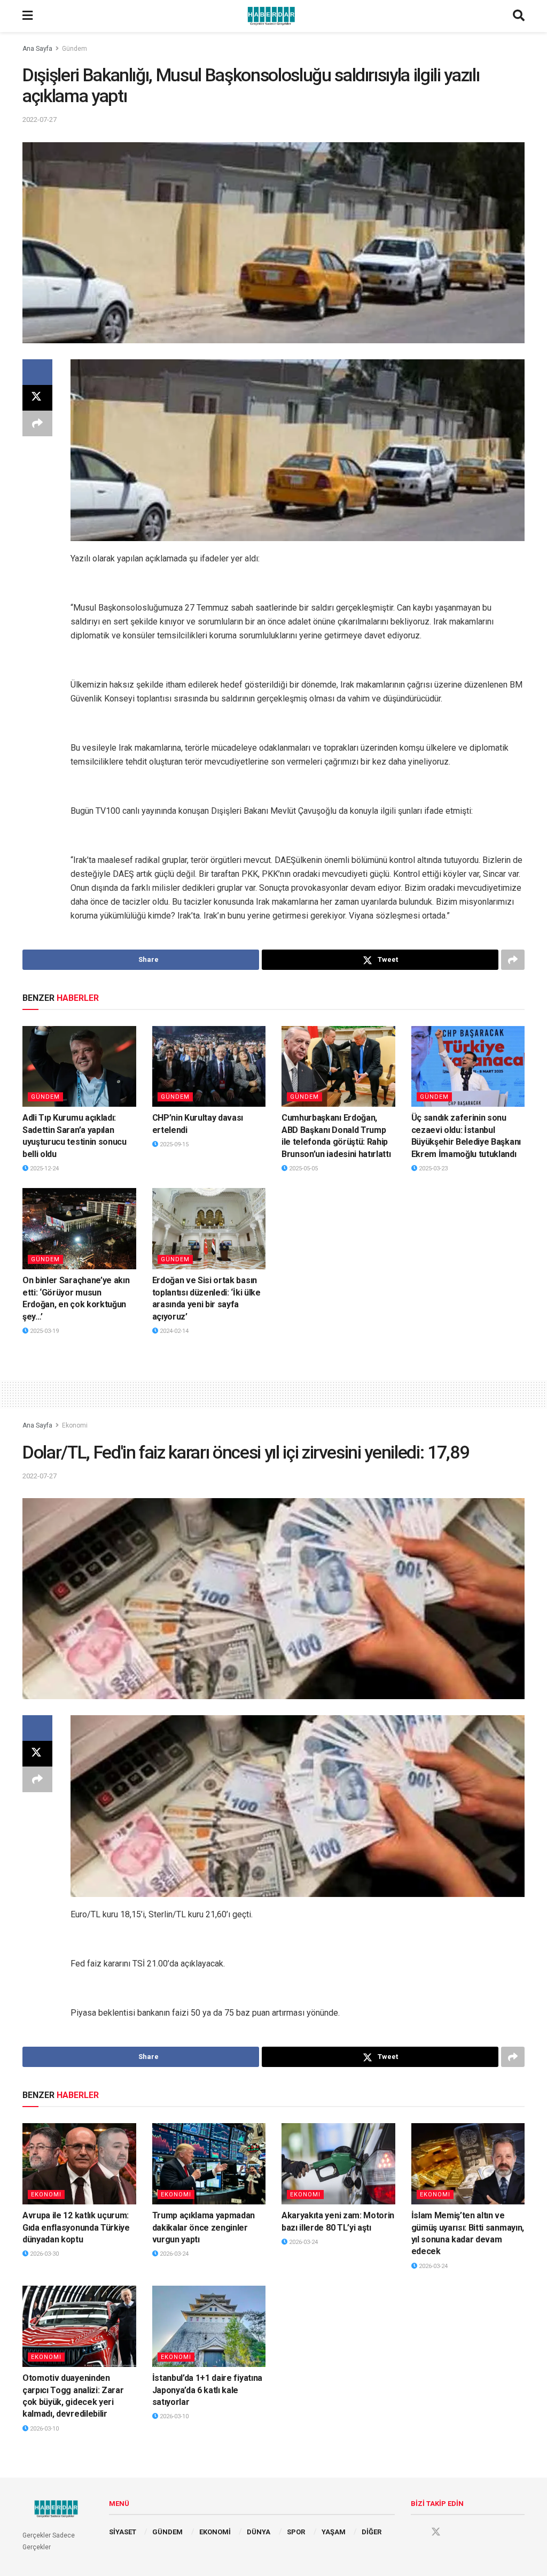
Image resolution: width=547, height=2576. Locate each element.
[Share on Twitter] (37, 398)
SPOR (296, 2532)
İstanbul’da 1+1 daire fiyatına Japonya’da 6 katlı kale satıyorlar (207, 2390)
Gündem (75, 49)
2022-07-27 (40, 119)
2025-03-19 (44, 1331)
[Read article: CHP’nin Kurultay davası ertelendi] (209, 1067)
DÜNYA (259, 2532)
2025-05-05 (303, 1169)
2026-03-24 (173, 2254)
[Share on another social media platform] (37, 423)
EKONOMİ (215, 2532)
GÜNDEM (167, 2532)
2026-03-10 (44, 2429)
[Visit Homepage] (273, 16)
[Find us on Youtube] (456, 2532)
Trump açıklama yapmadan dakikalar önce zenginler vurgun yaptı (204, 2227)
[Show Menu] (28, 16)
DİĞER (372, 2532)
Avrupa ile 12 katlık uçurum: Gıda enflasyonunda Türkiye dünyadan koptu (76, 2227)
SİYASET (123, 2532)
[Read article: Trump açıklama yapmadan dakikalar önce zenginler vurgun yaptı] (209, 2164)
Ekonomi (75, 1425)
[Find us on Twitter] (436, 2532)
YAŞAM (334, 2532)
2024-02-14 (173, 1331)
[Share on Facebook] (37, 372)
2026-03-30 (44, 2254)
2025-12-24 (44, 1169)
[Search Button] (519, 16)
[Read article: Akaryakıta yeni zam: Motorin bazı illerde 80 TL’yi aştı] (338, 2164)
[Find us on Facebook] (416, 2532)
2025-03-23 (432, 1169)
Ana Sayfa (37, 49)
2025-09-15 (173, 1144)
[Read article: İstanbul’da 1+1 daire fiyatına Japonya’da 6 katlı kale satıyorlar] (209, 2326)
